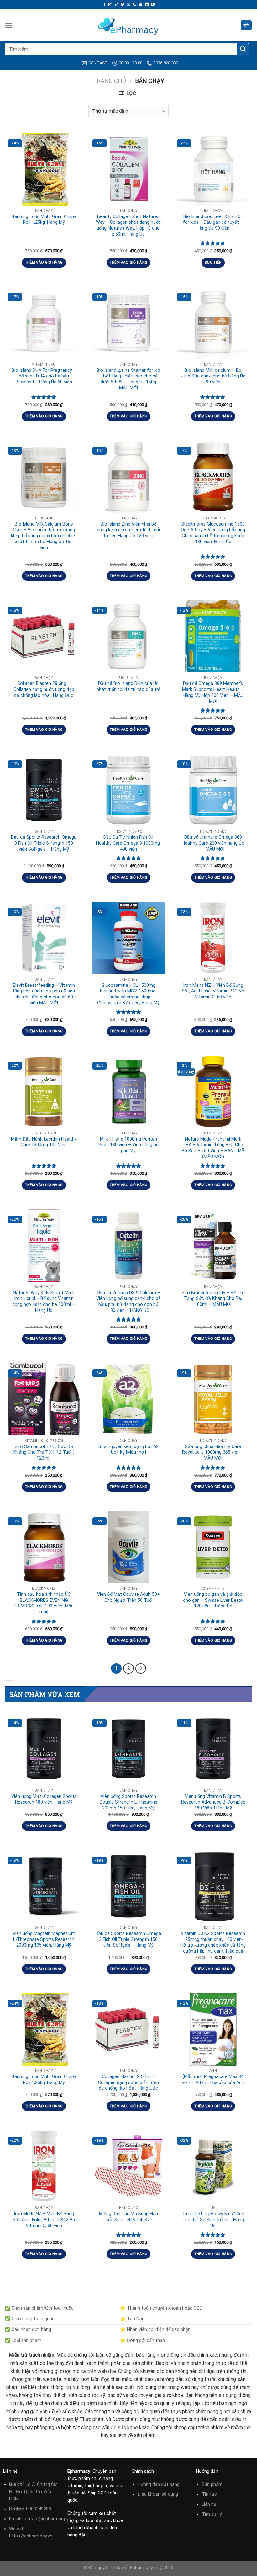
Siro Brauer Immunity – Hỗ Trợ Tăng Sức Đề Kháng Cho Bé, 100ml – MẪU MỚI (213, 1299)
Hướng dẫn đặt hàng (159, 2485)
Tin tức (209, 2494)
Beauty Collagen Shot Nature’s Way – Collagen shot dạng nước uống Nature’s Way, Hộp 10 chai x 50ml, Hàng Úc (128, 225)
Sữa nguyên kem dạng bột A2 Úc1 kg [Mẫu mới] (128, 1450)
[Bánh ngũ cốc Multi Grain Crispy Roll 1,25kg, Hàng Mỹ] (44, 169)
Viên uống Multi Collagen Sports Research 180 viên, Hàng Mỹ (44, 1799)
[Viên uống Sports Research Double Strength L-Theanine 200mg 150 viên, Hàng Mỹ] (128, 1749)
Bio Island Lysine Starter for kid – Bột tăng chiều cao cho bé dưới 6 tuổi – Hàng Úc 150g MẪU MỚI (128, 379)
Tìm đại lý (212, 2514)
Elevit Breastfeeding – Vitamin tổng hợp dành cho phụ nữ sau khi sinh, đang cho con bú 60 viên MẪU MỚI (44, 994)
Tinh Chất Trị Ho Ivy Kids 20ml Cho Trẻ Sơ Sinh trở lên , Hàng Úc (213, 2220)
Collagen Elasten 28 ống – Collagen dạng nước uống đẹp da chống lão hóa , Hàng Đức (44, 689)
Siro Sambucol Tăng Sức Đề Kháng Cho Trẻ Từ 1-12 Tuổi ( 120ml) (44, 1452)
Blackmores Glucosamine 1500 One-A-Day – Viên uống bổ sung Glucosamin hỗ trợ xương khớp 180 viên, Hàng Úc (213, 533)
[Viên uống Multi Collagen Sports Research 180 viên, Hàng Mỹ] (44, 1749)
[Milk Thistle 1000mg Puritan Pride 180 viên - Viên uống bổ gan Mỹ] (128, 1092)
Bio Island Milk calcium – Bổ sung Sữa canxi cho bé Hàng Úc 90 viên (213, 376)
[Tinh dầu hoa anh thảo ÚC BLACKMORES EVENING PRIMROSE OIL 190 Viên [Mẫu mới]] (44, 1547)
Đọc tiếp (213, 262)
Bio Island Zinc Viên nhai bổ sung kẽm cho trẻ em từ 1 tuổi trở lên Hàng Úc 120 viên (128, 530)
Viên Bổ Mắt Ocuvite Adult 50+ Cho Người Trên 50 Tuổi (128, 1597)
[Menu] (8, 25)
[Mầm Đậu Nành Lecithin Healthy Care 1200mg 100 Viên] (44, 1092)
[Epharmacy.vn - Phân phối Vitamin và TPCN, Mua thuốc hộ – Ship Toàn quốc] (128, 25)
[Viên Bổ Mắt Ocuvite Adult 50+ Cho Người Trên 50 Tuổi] (128, 1547)
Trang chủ (110, 81)
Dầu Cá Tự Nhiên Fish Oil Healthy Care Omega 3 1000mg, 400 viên (128, 843)
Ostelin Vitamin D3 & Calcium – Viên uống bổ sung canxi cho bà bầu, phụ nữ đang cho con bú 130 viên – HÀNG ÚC (128, 1302)
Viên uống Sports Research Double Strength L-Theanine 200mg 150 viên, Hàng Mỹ (128, 1802)
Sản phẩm (212, 2485)
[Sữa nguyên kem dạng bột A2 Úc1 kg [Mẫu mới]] (128, 1399)
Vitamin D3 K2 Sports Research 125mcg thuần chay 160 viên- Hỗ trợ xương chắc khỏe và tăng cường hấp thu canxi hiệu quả (213, 1942)
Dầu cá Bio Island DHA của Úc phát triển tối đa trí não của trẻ (128, 687)
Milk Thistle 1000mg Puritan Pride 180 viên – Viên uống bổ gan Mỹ (128, 1145)
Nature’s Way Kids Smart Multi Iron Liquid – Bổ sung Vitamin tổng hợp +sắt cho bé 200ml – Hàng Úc (44, 1302)
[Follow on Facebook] (104, 5)
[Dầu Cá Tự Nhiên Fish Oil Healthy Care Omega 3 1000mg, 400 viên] (128, 790)
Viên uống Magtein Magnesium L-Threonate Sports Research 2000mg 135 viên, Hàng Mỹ (44, 1939)
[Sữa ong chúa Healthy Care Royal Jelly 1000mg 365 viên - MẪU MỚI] (213, 1399)
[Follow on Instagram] (110, 5)
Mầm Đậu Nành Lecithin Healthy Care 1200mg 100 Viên (44, 1142)
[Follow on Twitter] (123, 5)
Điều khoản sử (153, 2494)
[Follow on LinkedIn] (147, 5)
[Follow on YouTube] (153, 5)
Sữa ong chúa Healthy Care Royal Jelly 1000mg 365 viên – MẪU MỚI (213, 1452)
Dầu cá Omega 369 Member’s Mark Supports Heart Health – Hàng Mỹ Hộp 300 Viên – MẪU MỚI (213, 692)
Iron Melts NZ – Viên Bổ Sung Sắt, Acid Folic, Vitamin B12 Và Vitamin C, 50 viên (213, 991)
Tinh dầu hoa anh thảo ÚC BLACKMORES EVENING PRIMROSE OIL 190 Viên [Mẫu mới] (44, 1603)
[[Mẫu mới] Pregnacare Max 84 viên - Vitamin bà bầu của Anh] (213, 2029)
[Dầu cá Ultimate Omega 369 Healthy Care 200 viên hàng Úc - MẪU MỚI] (213, 790)
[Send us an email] (128, 5)
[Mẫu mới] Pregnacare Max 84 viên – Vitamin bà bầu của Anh (213, 2080)
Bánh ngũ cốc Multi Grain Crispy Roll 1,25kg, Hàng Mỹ (44, 220)
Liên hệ (209, 2504)
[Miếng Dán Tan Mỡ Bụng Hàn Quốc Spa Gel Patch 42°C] (128, 2167)
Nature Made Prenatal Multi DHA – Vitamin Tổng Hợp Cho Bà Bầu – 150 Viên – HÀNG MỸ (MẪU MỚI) (213, 1148)
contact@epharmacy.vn (47, 2519)
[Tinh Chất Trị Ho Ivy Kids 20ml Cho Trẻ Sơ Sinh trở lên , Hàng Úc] (213, 2167)
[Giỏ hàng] (246, 26)
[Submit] (243, 49)
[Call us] (134, 5)
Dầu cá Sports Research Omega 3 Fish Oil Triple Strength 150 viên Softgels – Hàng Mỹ (44, 843)
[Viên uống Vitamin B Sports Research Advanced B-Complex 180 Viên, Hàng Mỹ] (213, 1749)
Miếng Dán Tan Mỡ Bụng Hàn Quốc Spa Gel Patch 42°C (128, 2217)
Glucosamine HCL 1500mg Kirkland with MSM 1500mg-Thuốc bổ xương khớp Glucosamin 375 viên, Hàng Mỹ (128, 994)
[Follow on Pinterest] (140, 5)
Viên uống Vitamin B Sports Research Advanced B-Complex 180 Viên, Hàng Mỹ (213, 1802)
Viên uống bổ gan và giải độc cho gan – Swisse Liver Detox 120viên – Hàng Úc (213, 1600)
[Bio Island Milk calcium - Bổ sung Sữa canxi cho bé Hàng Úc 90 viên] (213, 323)
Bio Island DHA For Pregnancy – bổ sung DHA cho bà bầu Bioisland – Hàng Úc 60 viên (44, 376)
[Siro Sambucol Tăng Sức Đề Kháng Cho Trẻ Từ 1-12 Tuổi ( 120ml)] (44, 1399)
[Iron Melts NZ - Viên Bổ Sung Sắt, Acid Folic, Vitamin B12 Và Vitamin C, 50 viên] (213, 938)
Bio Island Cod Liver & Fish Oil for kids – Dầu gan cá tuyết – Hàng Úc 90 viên (213, 222)
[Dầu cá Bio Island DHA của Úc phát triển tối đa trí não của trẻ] (128, 636)
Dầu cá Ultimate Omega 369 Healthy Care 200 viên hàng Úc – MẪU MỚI (213, 843)
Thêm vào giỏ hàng (44, 262)
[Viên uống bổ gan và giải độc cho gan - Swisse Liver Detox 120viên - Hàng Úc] (213, 1547)
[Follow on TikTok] (117, 5)
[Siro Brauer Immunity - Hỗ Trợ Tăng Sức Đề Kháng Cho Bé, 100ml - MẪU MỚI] (213, 1245)
